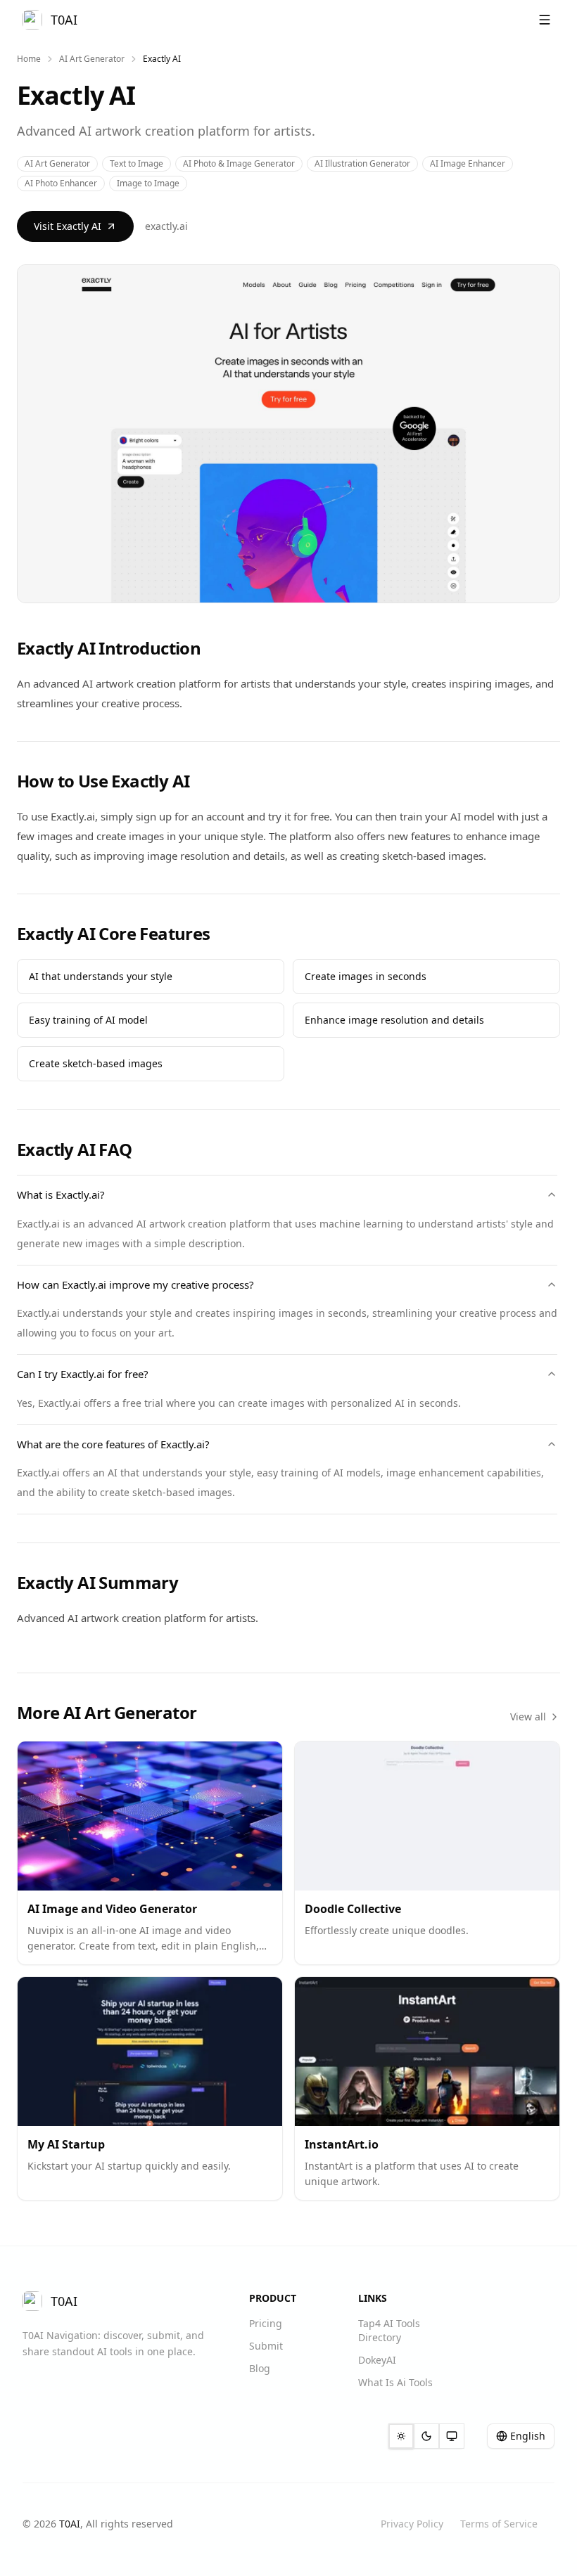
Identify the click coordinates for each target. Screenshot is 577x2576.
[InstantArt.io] (427, 2052)
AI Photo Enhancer (61, 183)
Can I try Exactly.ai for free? (83, 1374)
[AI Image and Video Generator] (150, 1816)
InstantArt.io (342, 2144)
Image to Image (148, 183)
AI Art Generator (92, 59)
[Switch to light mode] (401, 2436)
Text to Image (137, 163)
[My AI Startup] (150, 2052)
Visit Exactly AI (68, 226)
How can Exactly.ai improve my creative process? (135, 1284)
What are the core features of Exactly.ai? (113, 1444)
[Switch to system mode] (452, 2436)
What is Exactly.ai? (61, 1194)
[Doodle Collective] (427, 1816)
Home (29, 59)
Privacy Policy (412, 2524)
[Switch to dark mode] (426, 2436)
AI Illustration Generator (362, 163)
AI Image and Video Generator (112, 1909)
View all (528, 1717)
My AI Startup (66, 2144)
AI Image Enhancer (468, 163)
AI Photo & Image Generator (239, 163)
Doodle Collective (353, 1909)
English (528, 2436)
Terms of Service (499, 2524)
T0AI (70, 2524)
